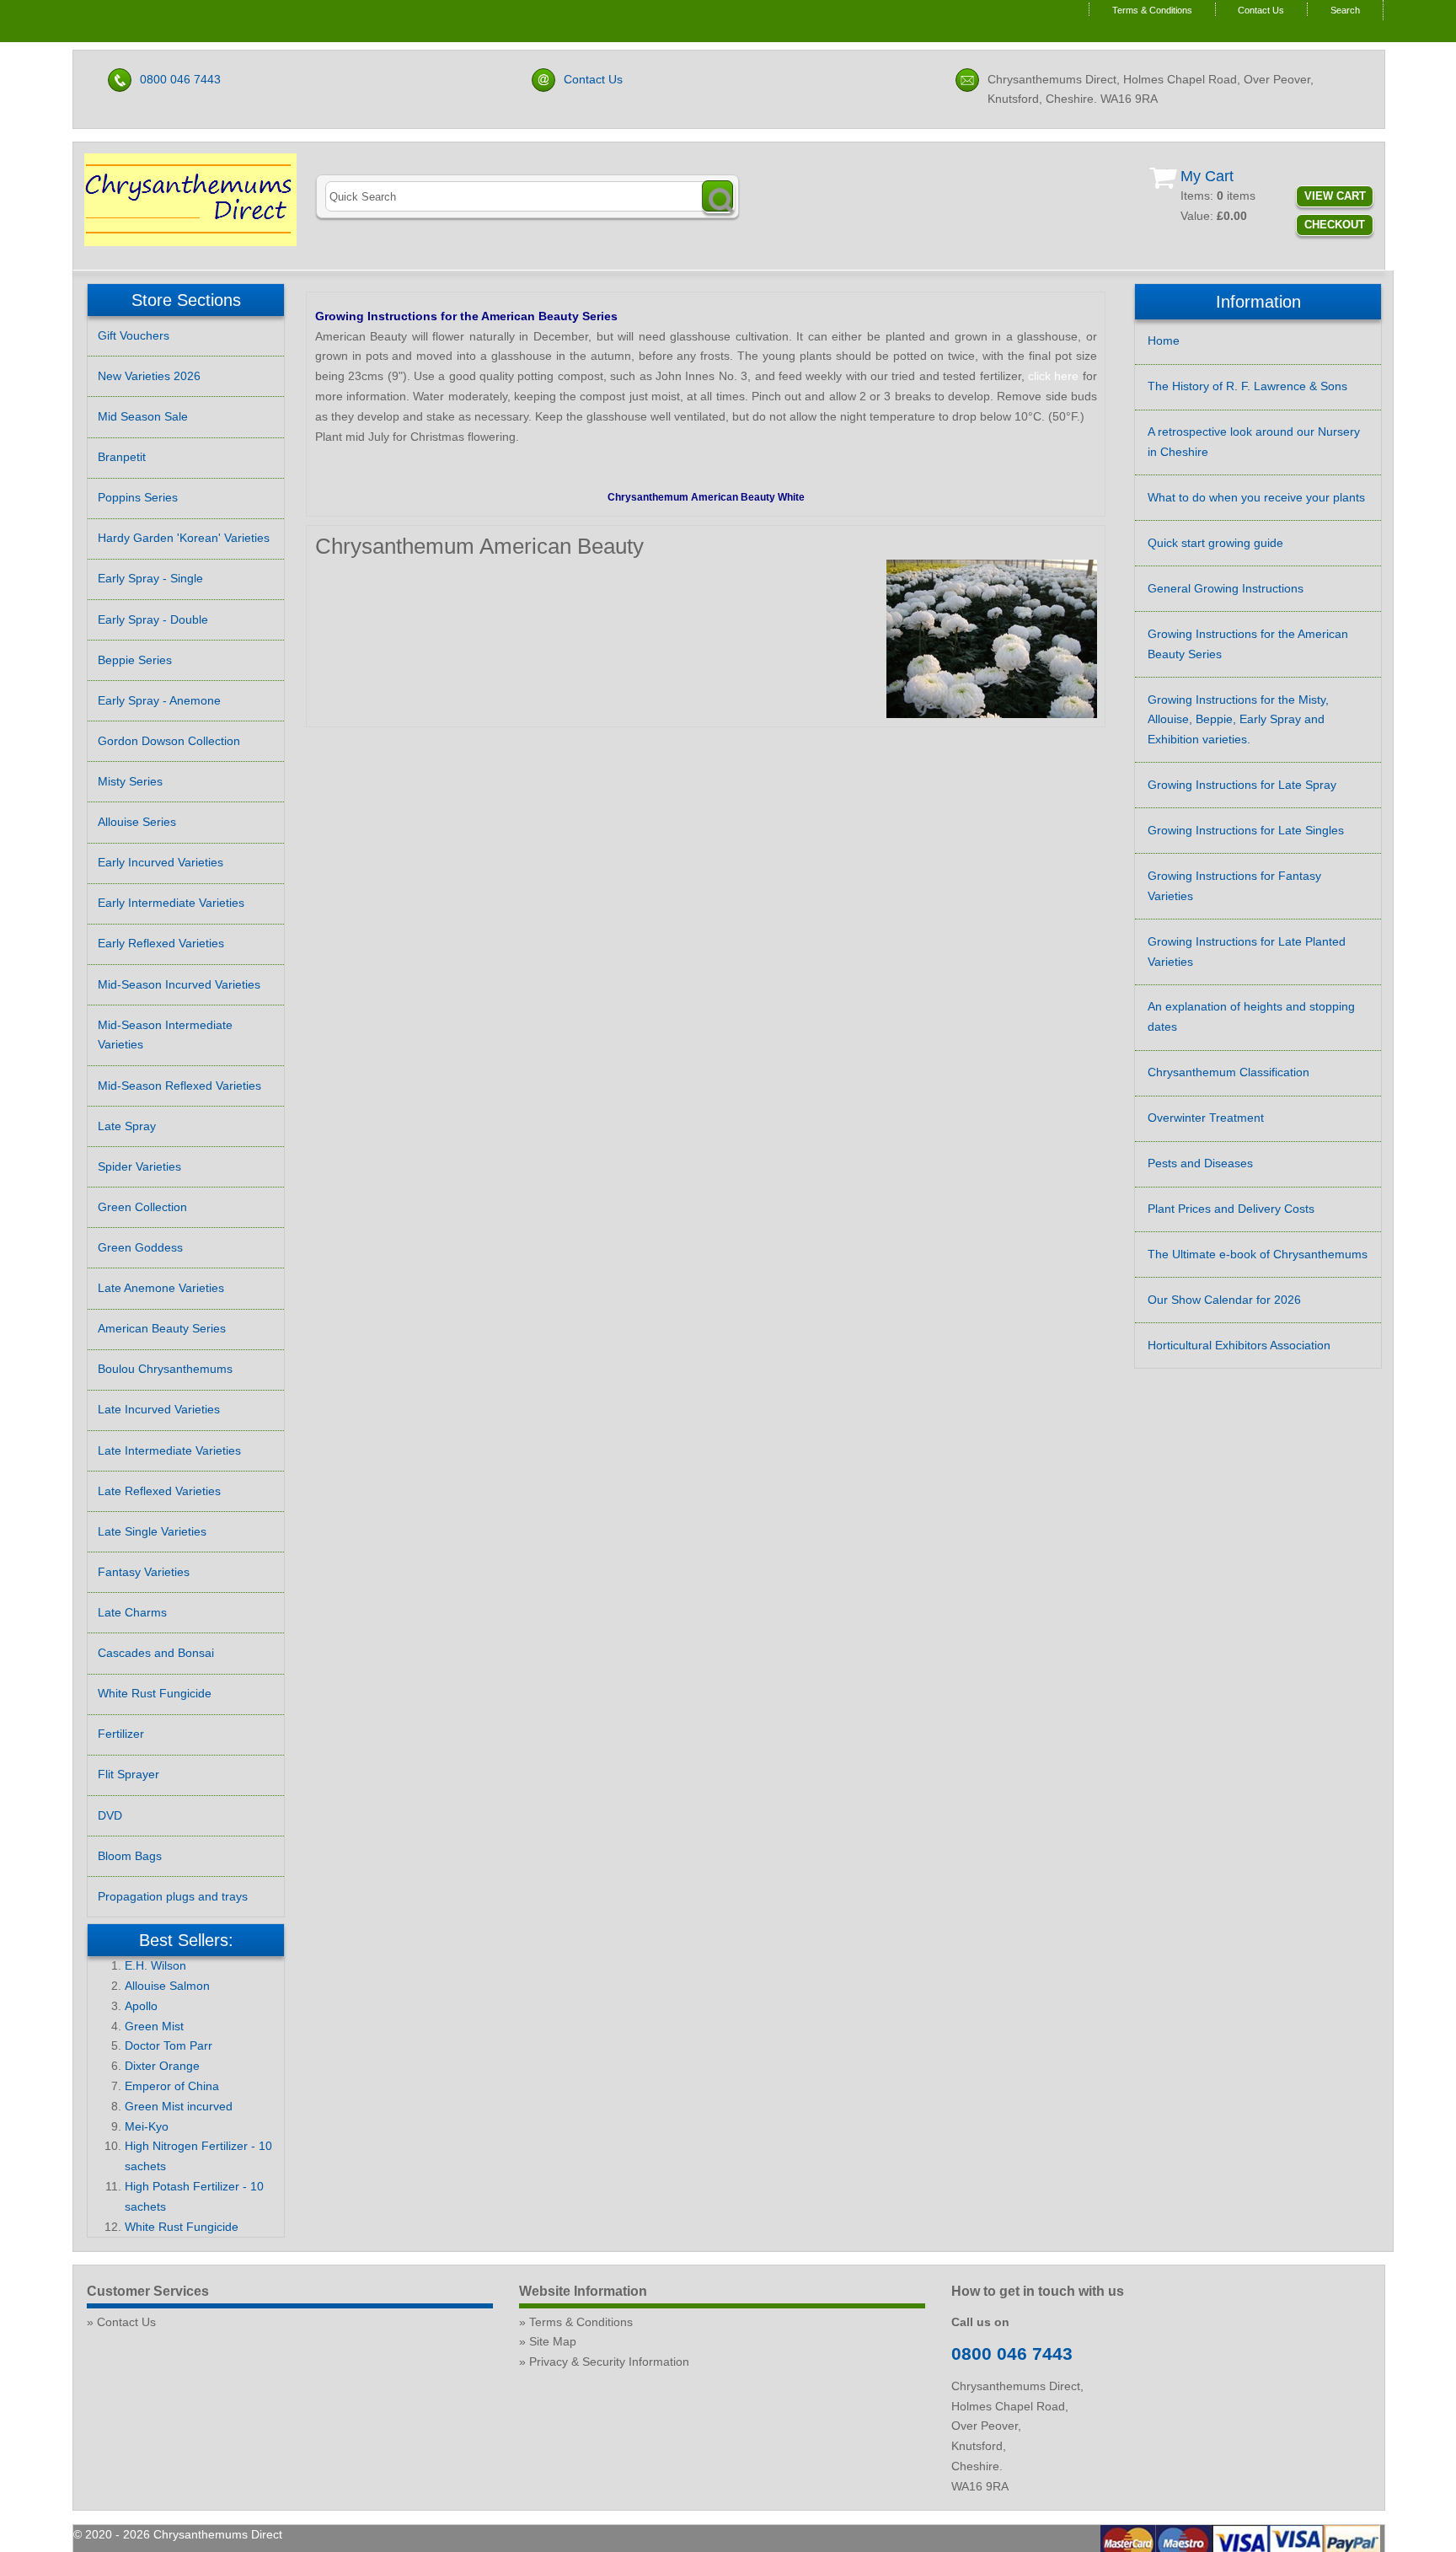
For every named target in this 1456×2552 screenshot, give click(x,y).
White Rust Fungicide (155, 1693)
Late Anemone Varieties (161, 1288)
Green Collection (142, 1207)
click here (1053, 376)
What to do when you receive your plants (1256, 497)
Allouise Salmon (167, 1986)
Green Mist (154, 2026)
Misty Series (130, 781)
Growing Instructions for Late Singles (1246, 830)
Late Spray (127, 1126)
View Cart (1335, 196)
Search (1345, 10)
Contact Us (1261, 10)
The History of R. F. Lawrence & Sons (1247, 386)
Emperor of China (172, 2086)
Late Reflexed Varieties (159, 1491)
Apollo (141, 2006)
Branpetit (122, 457)
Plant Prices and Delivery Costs (1231, 1209)
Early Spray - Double (153, 619)
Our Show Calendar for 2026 (1224, 1300)
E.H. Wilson (155, 1965)
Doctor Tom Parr (169, 2045)
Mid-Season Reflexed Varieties (179, 1086)
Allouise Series (137, 822)
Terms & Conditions (1152, 10)
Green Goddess (140, 1247)
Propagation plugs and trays (173, 1896)
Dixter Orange (162, 2066)
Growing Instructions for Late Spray (1242, 785)
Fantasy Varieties (144, 1572)
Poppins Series (138, 497)
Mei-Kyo (147, 2126)
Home (1164, 340)
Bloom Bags (130, 1856)
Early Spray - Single (150, 578)
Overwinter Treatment (1206, 1118)
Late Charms (132, 1612)
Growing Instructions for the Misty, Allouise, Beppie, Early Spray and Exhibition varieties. (1238, 720)
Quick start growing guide (1215, 543)
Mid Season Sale (143, 416)
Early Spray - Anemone (159, 700)
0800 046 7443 (180, 79)
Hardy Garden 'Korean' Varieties (184, 538)
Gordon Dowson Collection (169, 741)
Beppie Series (135, 660)
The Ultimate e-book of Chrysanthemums (1258, 1254)
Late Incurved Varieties (159, 1409)
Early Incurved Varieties (161, 862)
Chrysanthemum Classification (1228, 1072)
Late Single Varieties (152, 1531)
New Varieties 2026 (149, 376)
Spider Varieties (139, 1166)
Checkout (1335, 225)
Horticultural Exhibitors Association (1239, 1345)
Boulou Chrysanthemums (165, 1369)
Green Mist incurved (179, 2106)
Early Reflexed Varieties (161, 943)
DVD (110, 1815)
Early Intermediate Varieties (171, 903)
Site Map (553, 2341)
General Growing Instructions (1226, 588)
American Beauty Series (162, 1328)
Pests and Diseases (1200, 1163)
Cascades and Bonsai (156, 1653)
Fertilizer (121, 1734)
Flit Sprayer (128, 1774)
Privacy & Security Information (609, 2362)
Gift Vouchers (134, 335)
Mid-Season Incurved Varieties (179, 984)
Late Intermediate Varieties (169, 1450)
